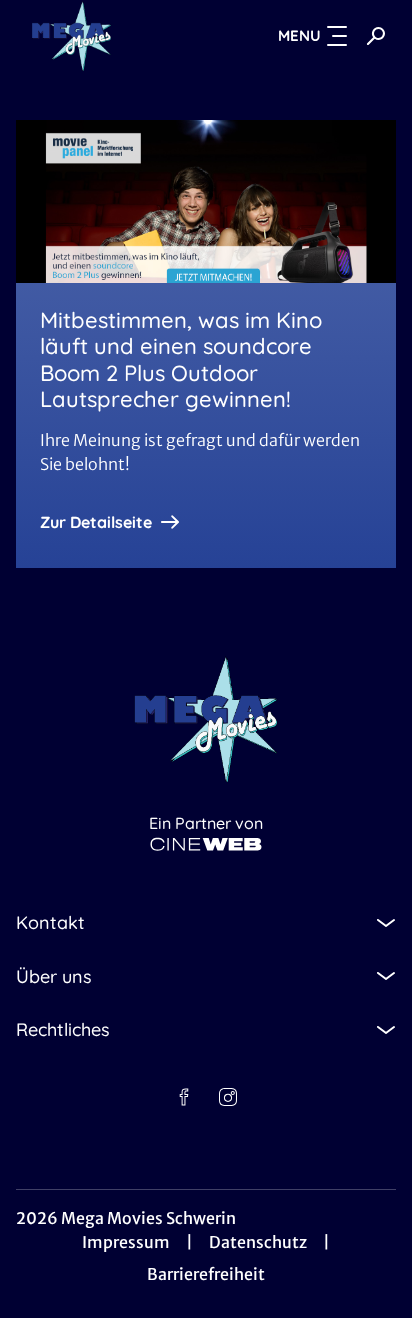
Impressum (126, 1242)
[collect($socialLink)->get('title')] (184, 1097)
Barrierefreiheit (206, 1274)
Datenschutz (258, 1242)
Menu (299, 35)
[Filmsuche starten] (376, 36)
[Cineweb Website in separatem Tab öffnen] (206, 844)
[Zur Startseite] (107, 36)
